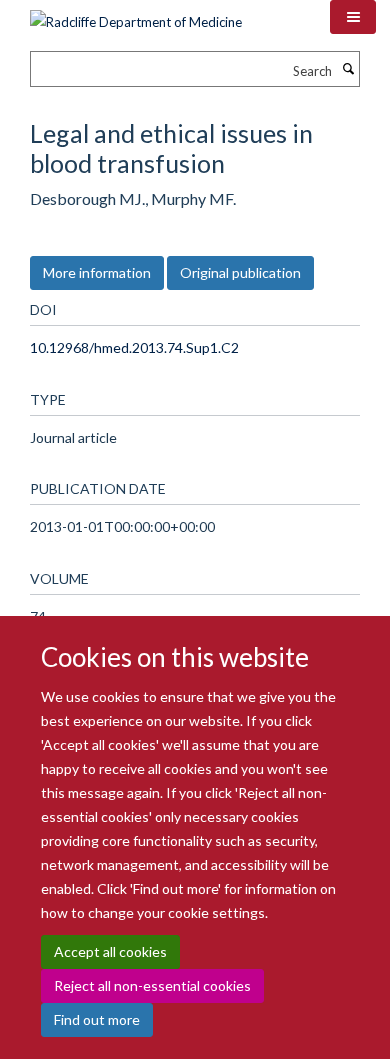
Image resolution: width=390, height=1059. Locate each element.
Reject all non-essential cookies (152, 985)
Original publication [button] (240, 272)
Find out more (97, 1019)
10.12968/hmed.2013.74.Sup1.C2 (134, 347)
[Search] (348, 69)
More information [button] (97, 272)
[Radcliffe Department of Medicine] (136, 15)
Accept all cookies (110, 951)
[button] (353, 17)
